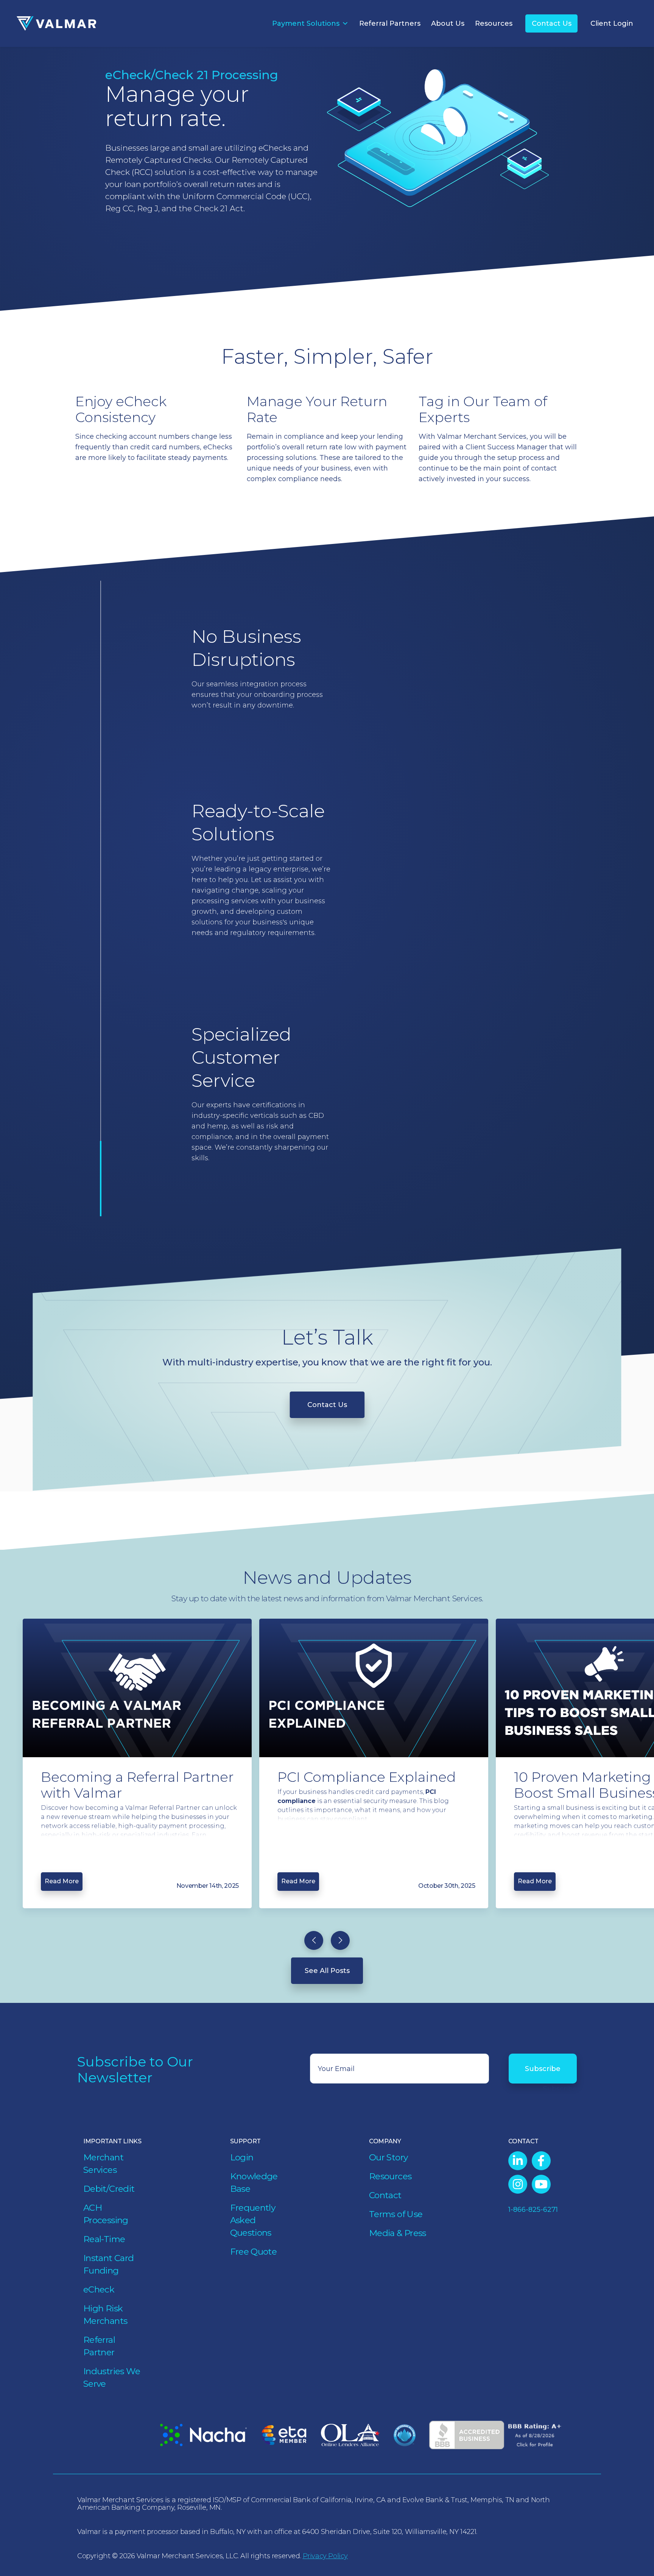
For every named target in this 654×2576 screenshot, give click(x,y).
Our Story (388, 2157)
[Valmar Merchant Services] (56, 24)
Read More (62, 1881)
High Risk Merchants (105, 2315)
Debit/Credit (109, 2189)
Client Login (612, 23)
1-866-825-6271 (533, 2210)
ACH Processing (106, 2214)
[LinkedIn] (518, 2161)
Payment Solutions (306, 23)
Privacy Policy (325, 2556)
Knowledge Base (254, 2183)
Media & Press (398, 2233)
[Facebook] (541, 2161)
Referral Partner (99, 2346)
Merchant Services (103, 2164)
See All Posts (327, 1971)
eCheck (99, 2289)
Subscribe (543, 2069)
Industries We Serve (112, 2377)
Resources (494, 23)
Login (242, 2157)
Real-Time (104, 2239)
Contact (385, 2195)
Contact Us (552, 23)
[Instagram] (518, 2184)
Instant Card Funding (108, 2264)
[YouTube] (541, 2184)
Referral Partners (390, 23)
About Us (448, 23)
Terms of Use (396, 2214)
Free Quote (254, 2252)
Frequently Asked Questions (253, 2220)
